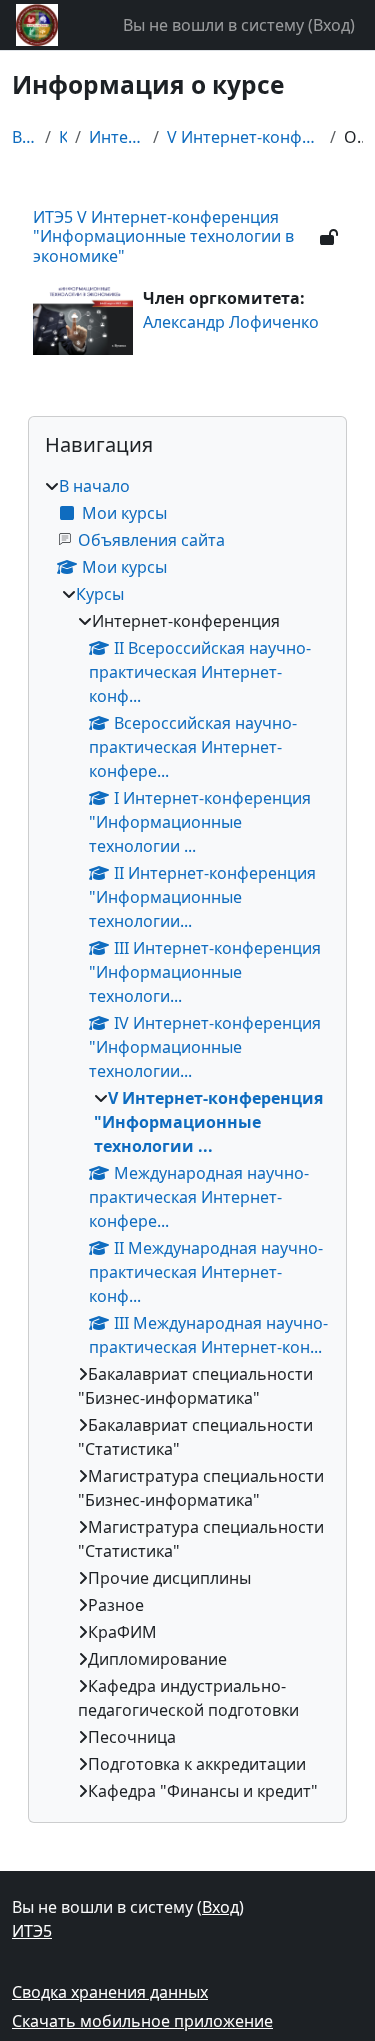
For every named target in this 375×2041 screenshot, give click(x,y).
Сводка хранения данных (110, 1992)
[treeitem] (187, 1138)
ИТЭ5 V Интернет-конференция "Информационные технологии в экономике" (163, 236)
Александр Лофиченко (231, 322)
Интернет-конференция (117, 137)
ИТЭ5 (32, 1931)
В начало (24, 137)
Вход (331, 25)
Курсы (63, 137)
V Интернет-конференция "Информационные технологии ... (244, 137)
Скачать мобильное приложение (142, 2021)
